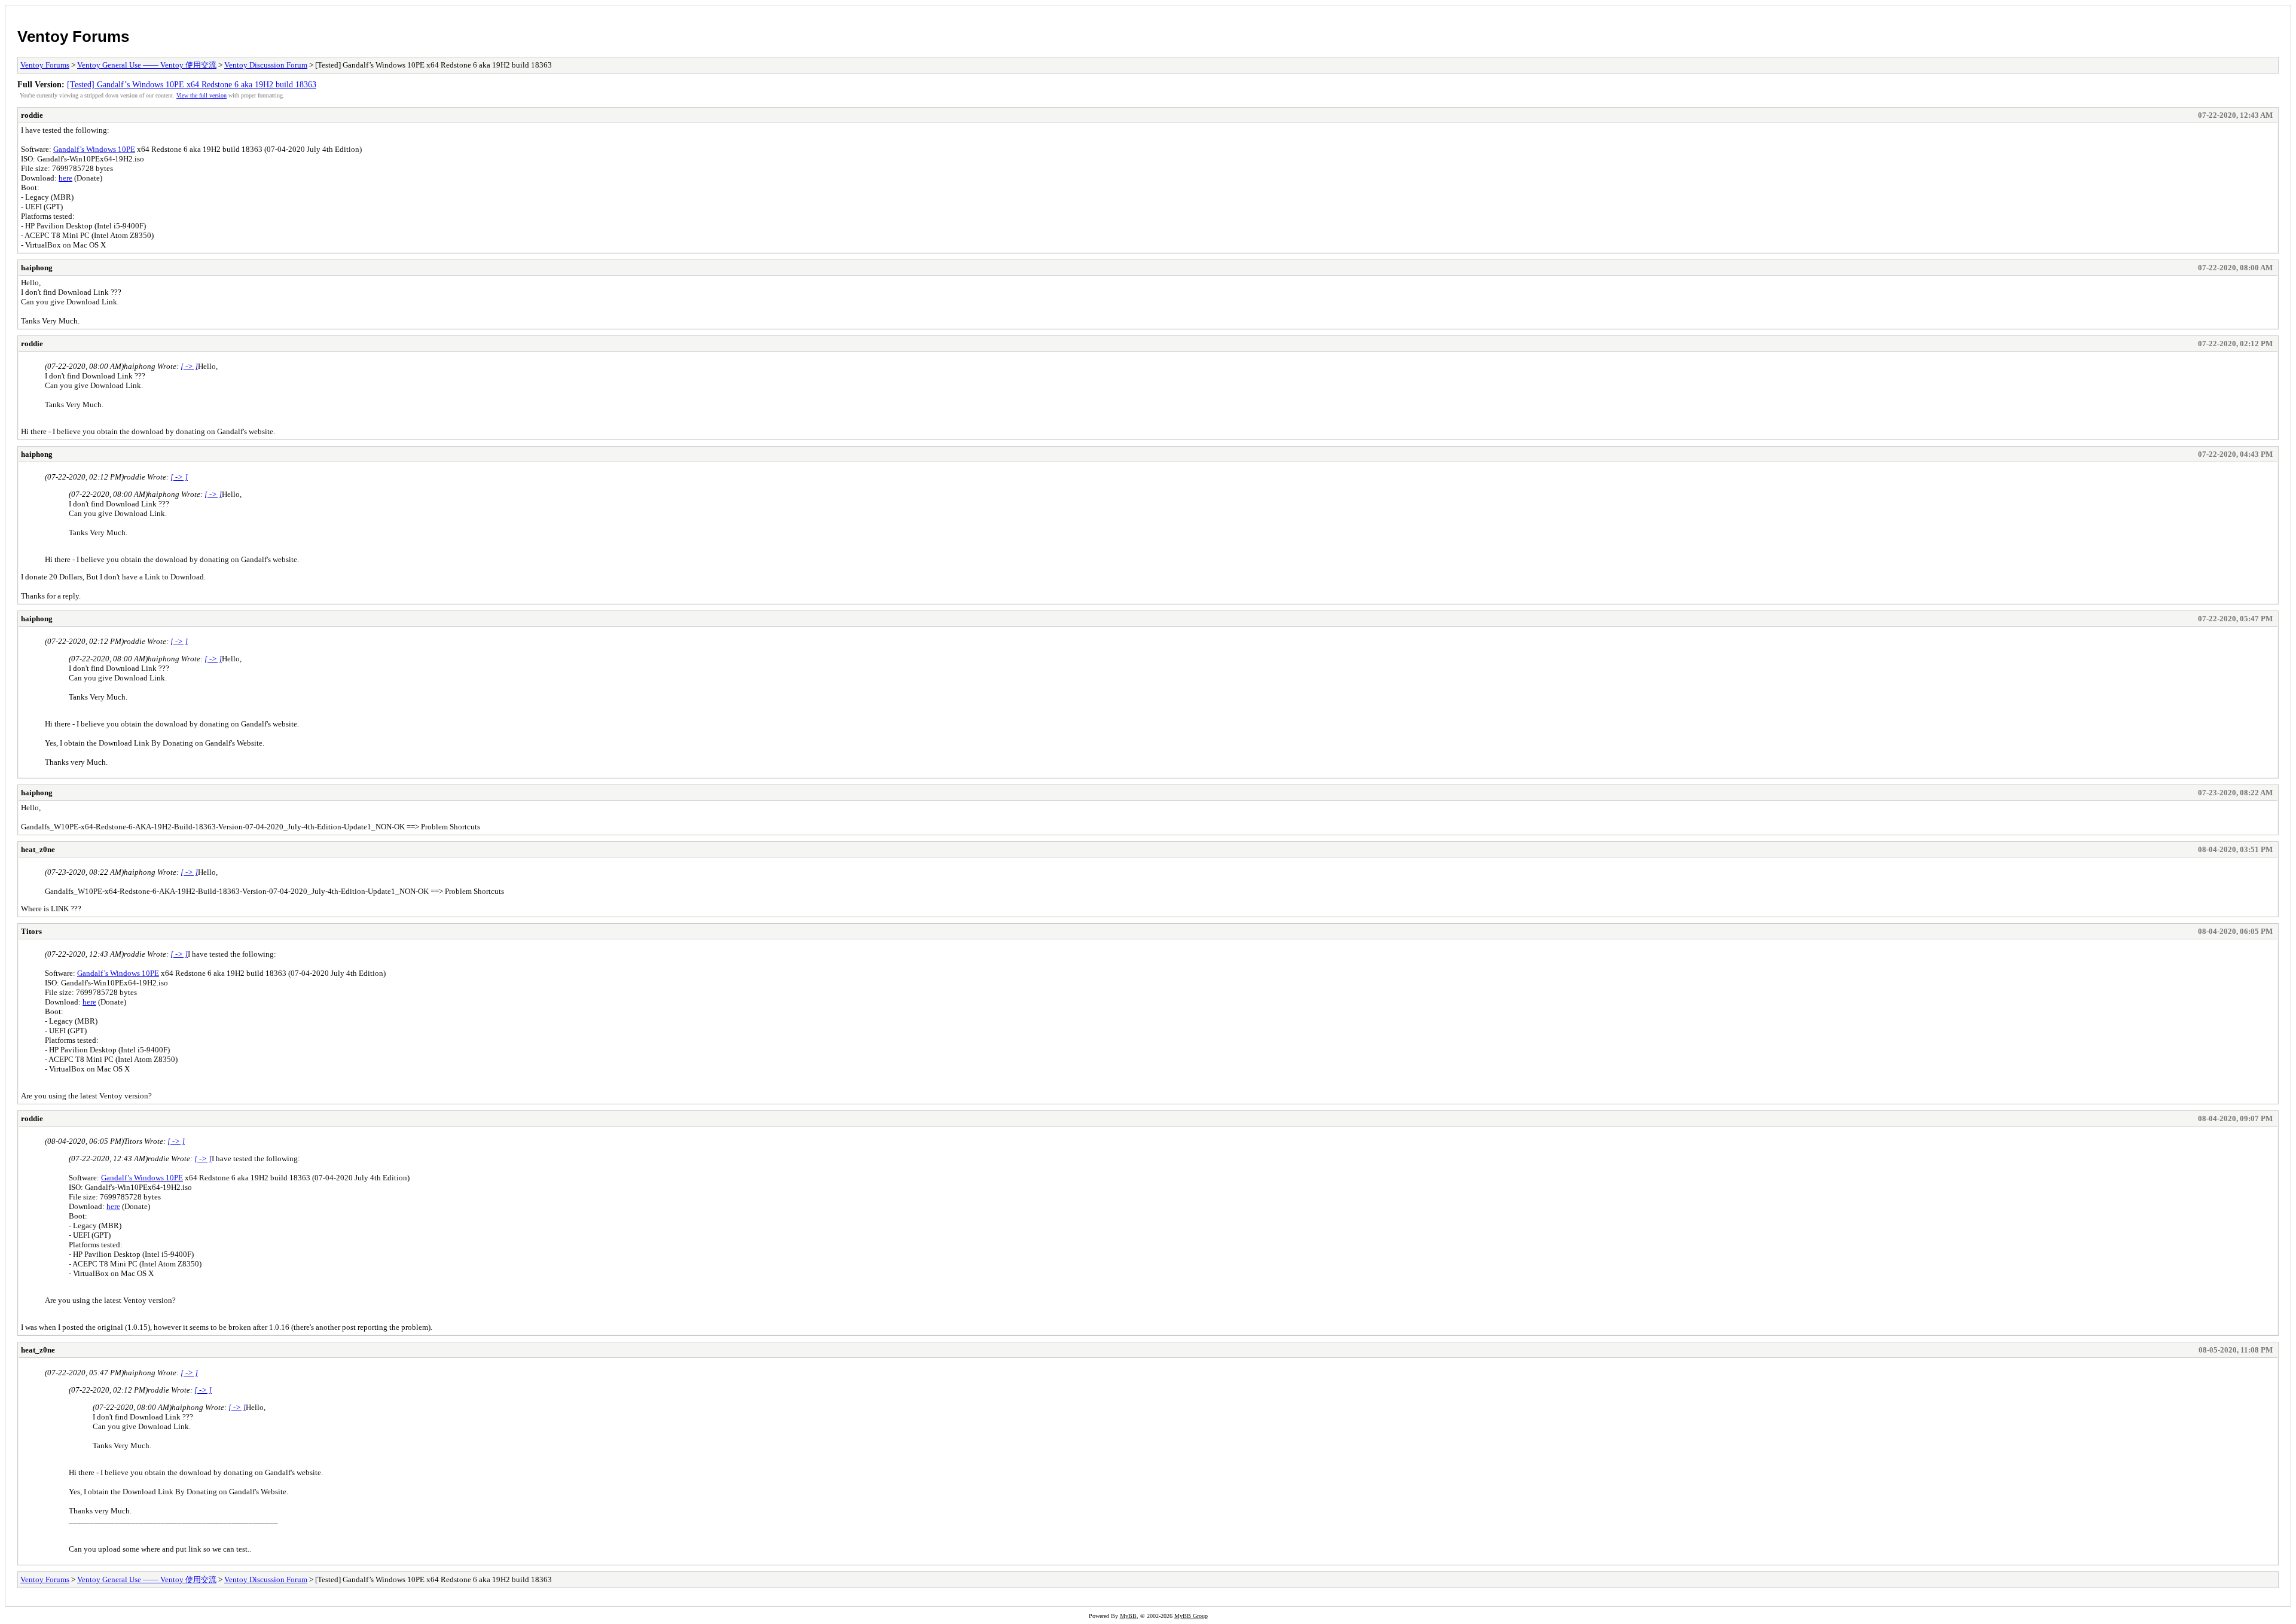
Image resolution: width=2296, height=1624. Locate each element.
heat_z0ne (38, 849)
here (65, 178)
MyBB (1128, 1616)
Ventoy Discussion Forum (266, 65)
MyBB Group (1191, 1616)
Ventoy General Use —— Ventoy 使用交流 (147, 65)
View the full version (201, 95)
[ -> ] (189, 366)
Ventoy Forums (73, 36)
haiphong (37, 268)
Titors (31, 931)
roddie (32, 115)
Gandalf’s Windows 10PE (94, 149)
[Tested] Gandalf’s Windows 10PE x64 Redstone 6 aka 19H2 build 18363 (192, 84)
